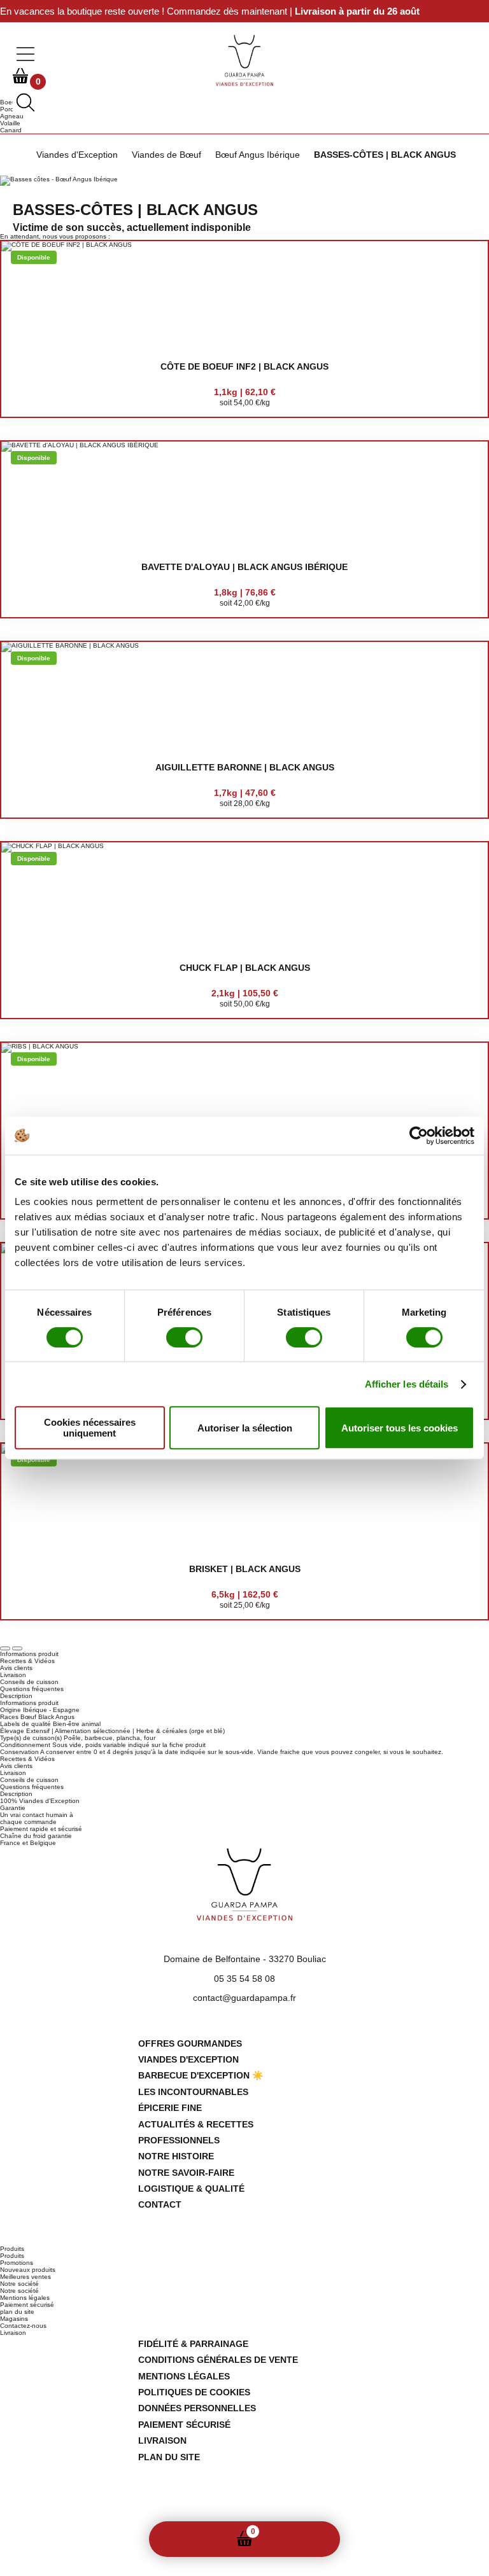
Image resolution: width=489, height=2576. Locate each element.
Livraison (13, 2333)
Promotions (17, 2263)
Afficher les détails (407, 1384)
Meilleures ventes (25, 2277)
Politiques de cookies (194, 2392)
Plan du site (169, 2457)
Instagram (244, 2505)
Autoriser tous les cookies (400, 1428)
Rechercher (280, 2539)
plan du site (17, 2312)
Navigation (316, 2539)
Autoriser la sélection (245, 1428)
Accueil (173, 2539)
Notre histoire (176, 2156)
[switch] (184, 1337)
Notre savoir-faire (186, 2173)
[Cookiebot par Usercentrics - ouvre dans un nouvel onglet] (419, 1136)
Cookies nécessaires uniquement (90, 1428)
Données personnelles (197, 2408)
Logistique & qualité (191, 2189)
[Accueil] (18, 155)
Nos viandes (209, 2539)
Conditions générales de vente (218, 2360)
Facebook (225, 2505)
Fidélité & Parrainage (193, 2344)
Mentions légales (25, 2298)
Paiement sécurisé (27, 2305)
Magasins (14, 2319)
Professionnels (179, 2140)
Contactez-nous (23, 2326)
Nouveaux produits (28, 2270)
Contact (160, 2204)
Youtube (264, 2505)
